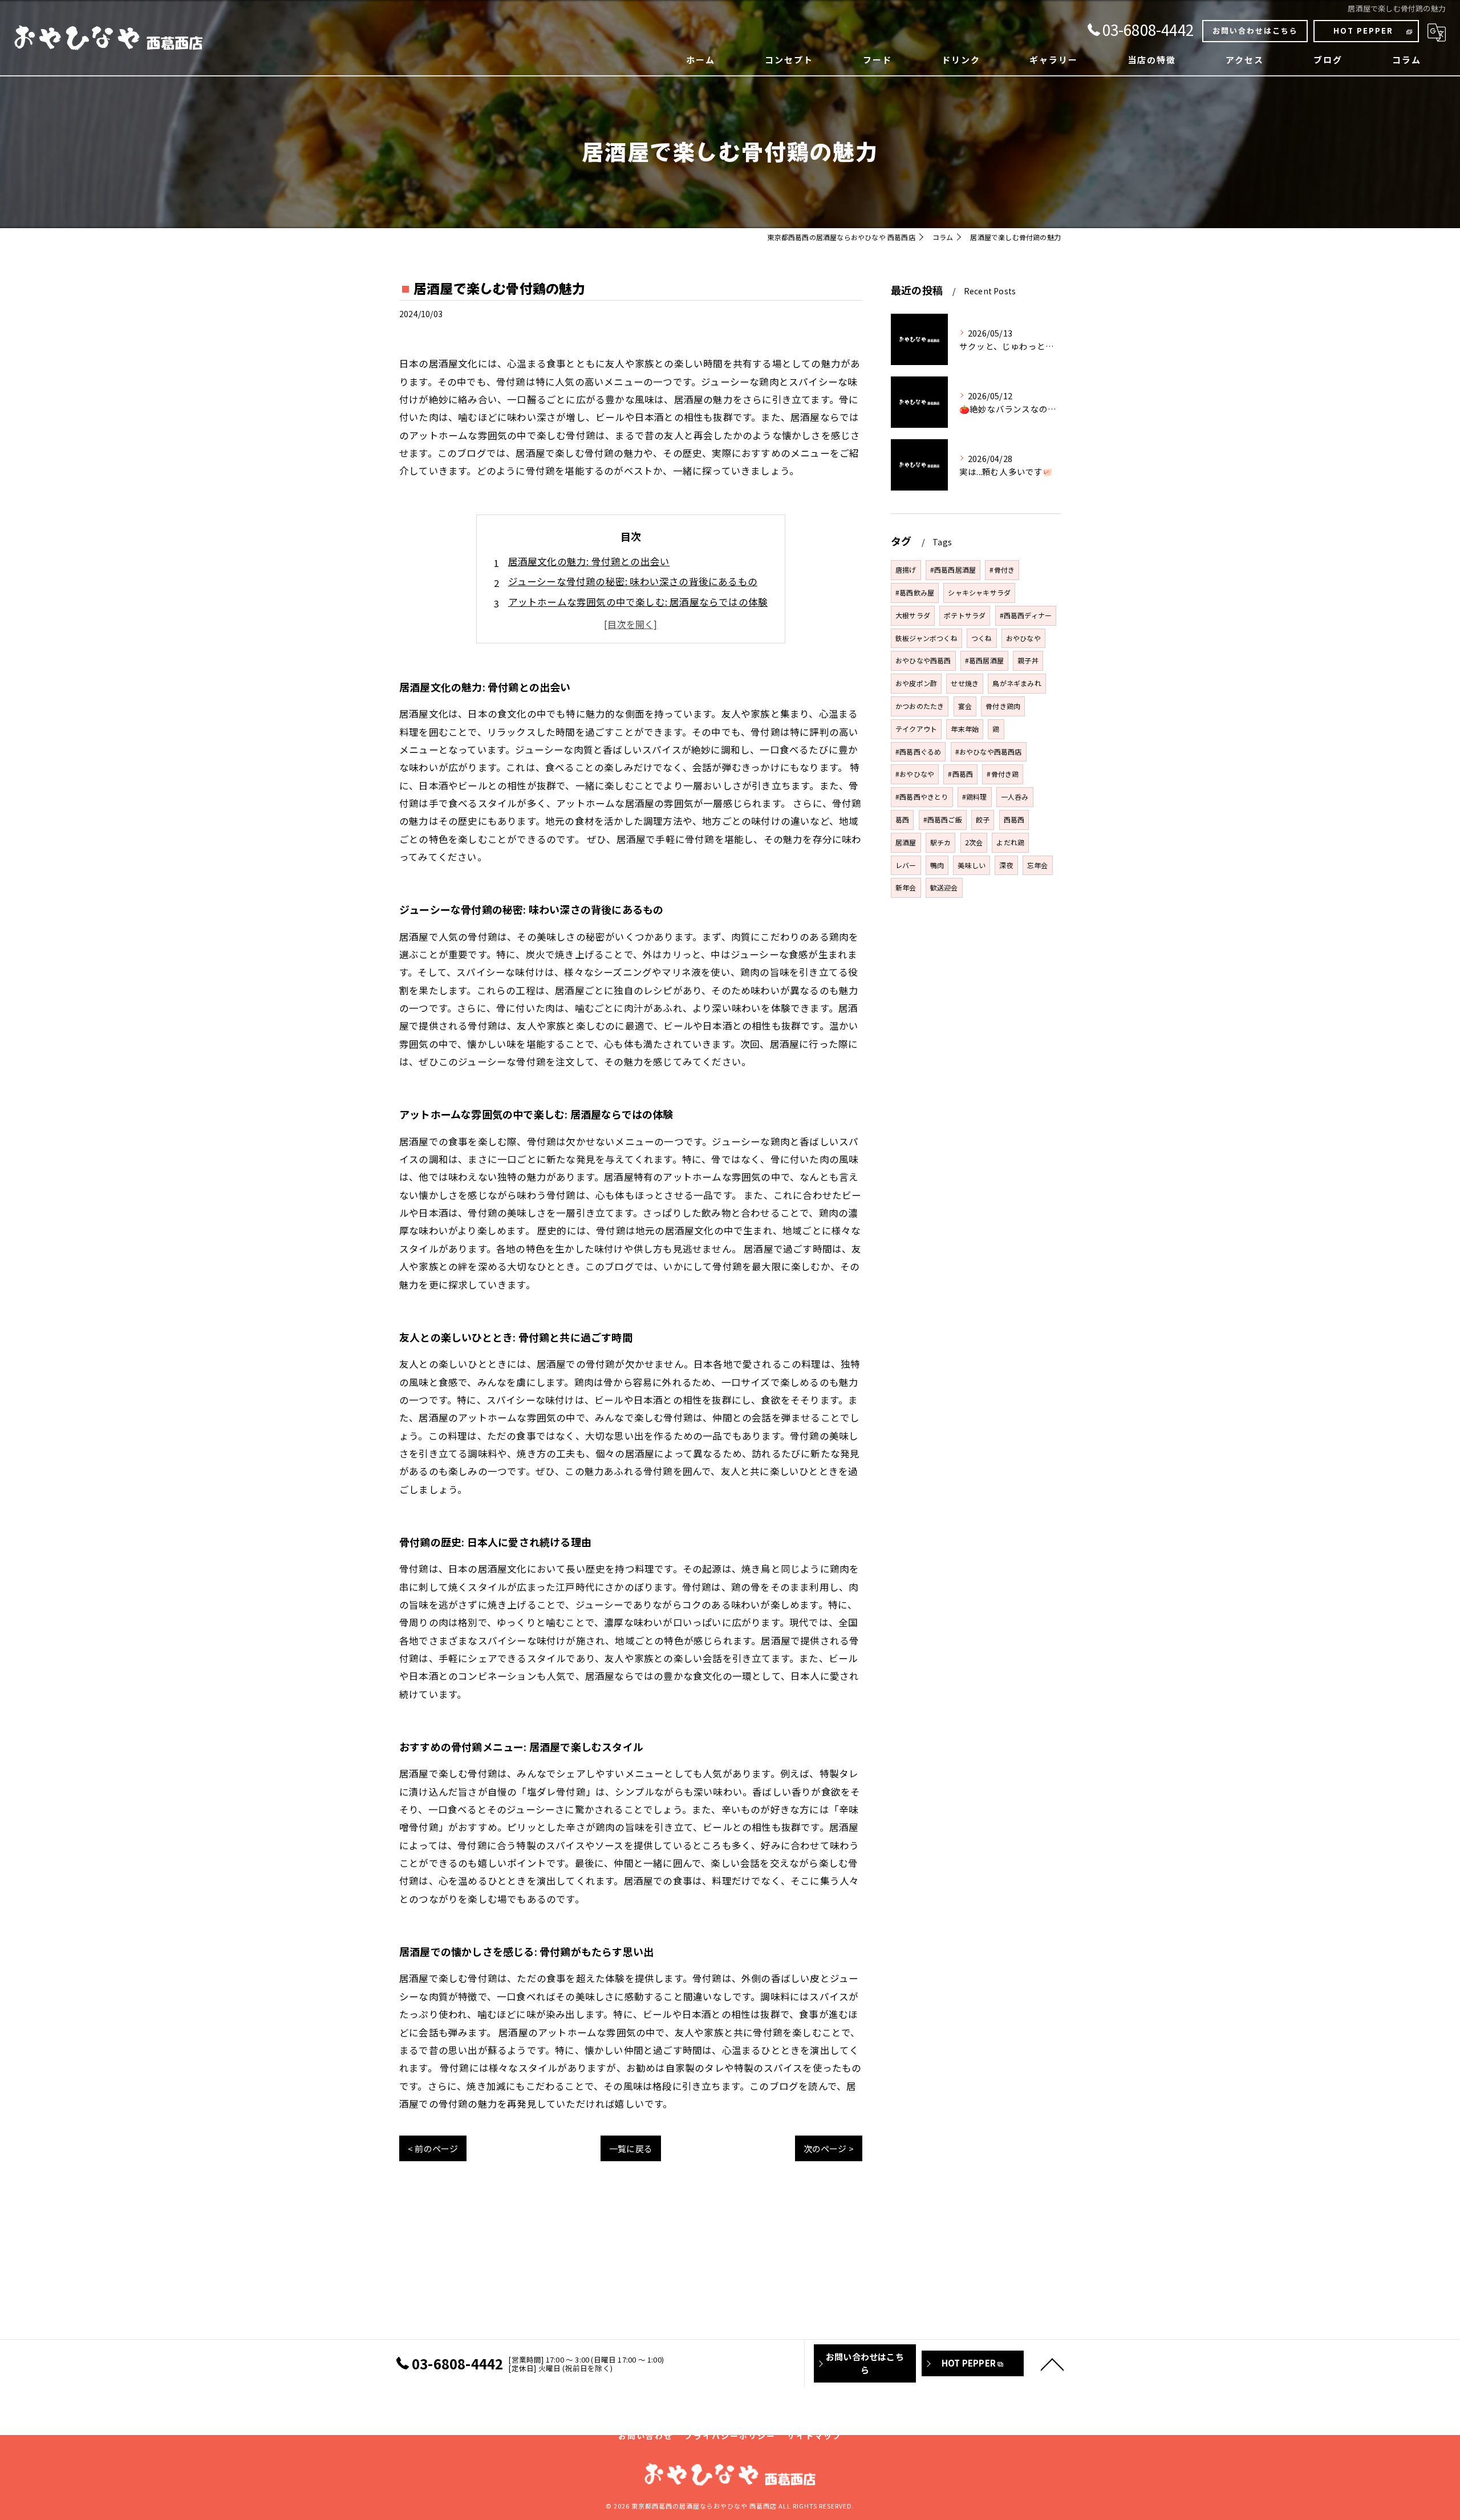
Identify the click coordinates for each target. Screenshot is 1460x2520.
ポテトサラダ (965, 615)
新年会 (906, 887)
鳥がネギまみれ (1017, 683)
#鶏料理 (975, 797)
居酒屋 (906, 842)
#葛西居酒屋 (984, 660)
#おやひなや (915, 774)
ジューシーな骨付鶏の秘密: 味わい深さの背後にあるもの (633, 581)
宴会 (965, 706)
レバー (906, 865)
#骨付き (1002, 570)
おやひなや (1023, 638)
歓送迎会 (944, 887)
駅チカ (941, 842)
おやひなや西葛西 (923, 660)
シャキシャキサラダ (979, 592)
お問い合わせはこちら (1255, 31)
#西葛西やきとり (922, 797)
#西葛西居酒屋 (953, 570)
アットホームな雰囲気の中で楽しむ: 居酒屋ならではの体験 (638, 602)
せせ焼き (965, 683)
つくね (982, 638)
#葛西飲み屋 (915, 592)
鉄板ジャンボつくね (926, 638)
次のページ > (829, 2148)
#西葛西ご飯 (943, 819)
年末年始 (965, 729)
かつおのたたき (920, 706)
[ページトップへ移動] (1052, 2364)
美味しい (972, 865)
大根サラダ (913, 615)
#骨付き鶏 (1003, 774)
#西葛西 (960, 774)
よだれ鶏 (1010, 842)
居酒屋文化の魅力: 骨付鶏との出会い (589, 561)
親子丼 (1028, 660)
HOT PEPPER (1363, 31)
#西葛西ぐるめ (918, 751)
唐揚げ (906, 570)
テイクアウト (916, 729)
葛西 (902, 819)
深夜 (1006, 865)
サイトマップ (814, 2436)
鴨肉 (937, 865)
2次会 (974, 842)
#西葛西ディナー (1026, 615)
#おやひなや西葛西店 (989, 751)
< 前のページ (433, 2148)
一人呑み (1015, 797)
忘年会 (1038, 865)
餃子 (983, 819)
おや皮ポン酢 (916, 683)
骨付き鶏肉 (1003, 706)
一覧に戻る (631, 2148)
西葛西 (1014, 819)
